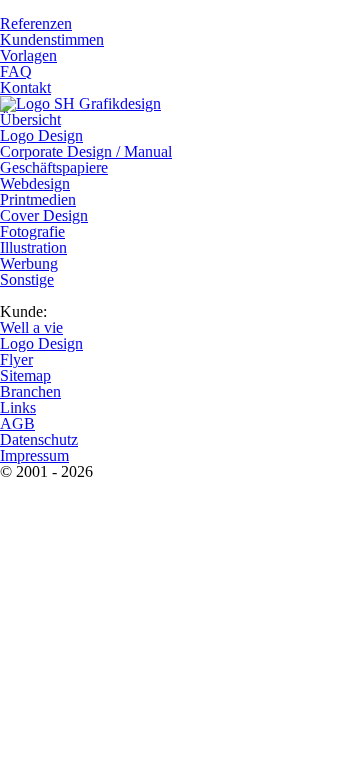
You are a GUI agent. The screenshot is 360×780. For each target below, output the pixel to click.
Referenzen (36, 23)
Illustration (33, 247)
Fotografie (32, 231)
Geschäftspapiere (54, 167)
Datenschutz (39, 439)
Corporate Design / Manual (86, 151)
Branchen (30, 391)
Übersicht (30, 119)
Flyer (16, 359)
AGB (17, 423)
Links (18, 407)
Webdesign (35, 183)
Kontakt (25, 87)
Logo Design (41, 135)
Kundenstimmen (52, 39)
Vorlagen (28, 55)
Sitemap (25, 375)
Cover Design (44, 215)
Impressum (34, 455)
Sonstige (27, 279)
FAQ (16, 71)
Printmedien (38, 199)
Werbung (29, 263)
